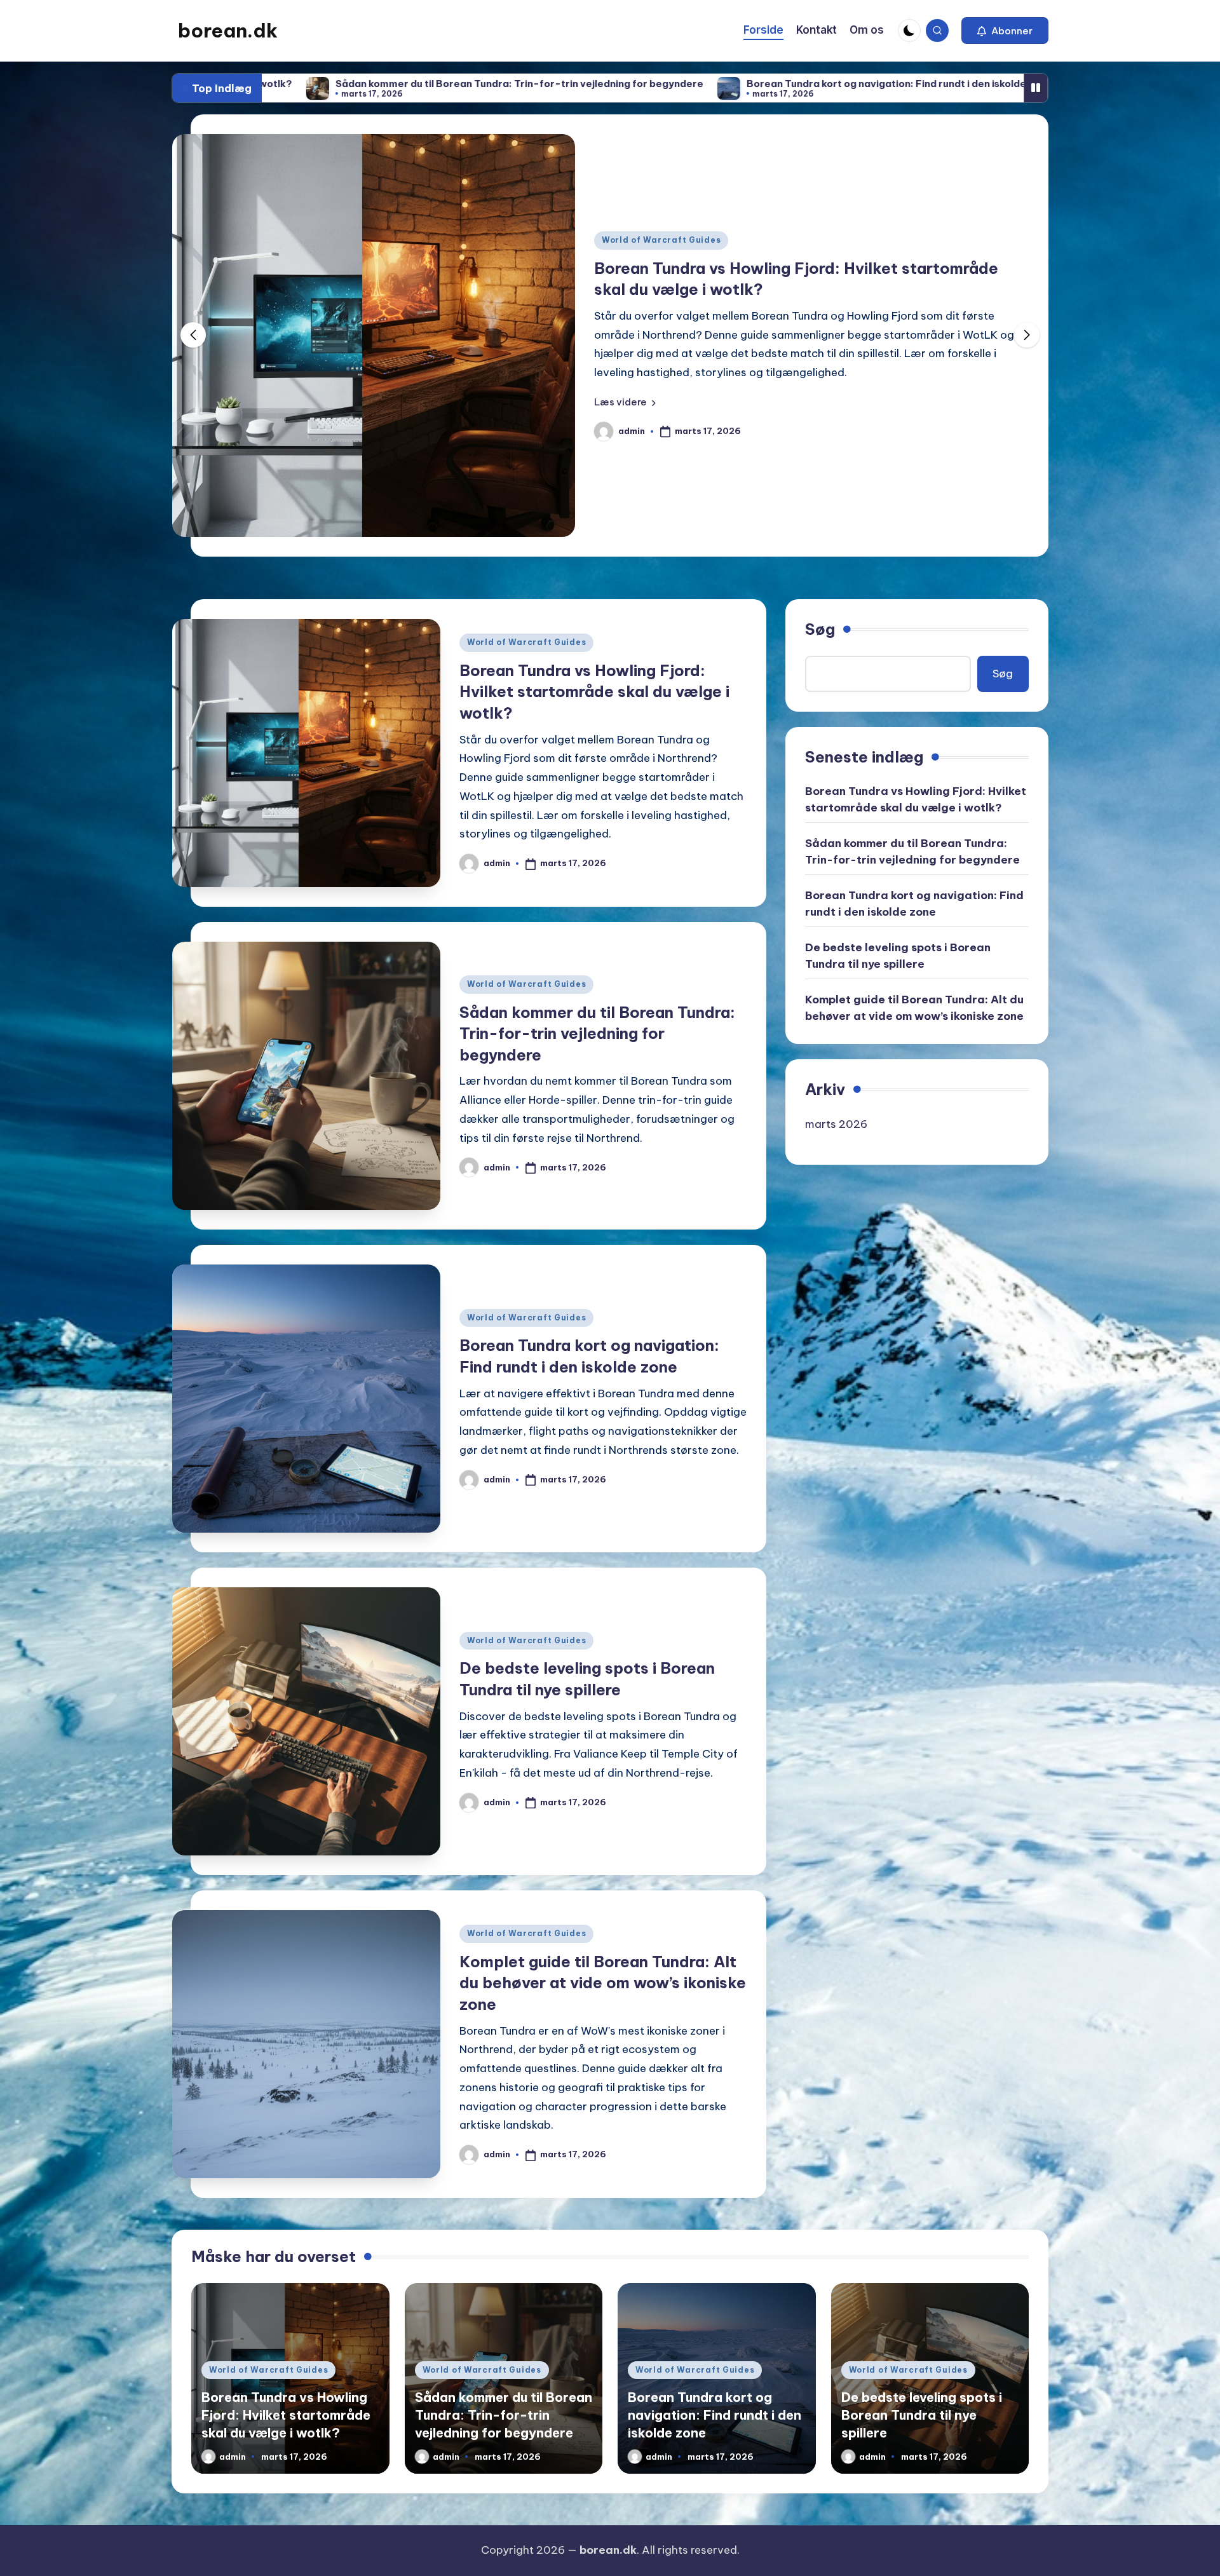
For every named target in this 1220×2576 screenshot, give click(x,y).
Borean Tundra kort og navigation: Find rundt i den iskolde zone (610, 84)
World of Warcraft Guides (661, 249)
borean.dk (228, 31)
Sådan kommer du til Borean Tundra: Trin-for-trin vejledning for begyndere (597, 1034)
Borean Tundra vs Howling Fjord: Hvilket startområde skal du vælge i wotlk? (594, 692)
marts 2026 (836, 1124)
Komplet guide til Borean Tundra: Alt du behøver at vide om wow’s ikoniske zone (603, 1983)
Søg (820, 629)
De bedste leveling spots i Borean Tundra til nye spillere (940, 84)
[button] (1005, 31)
